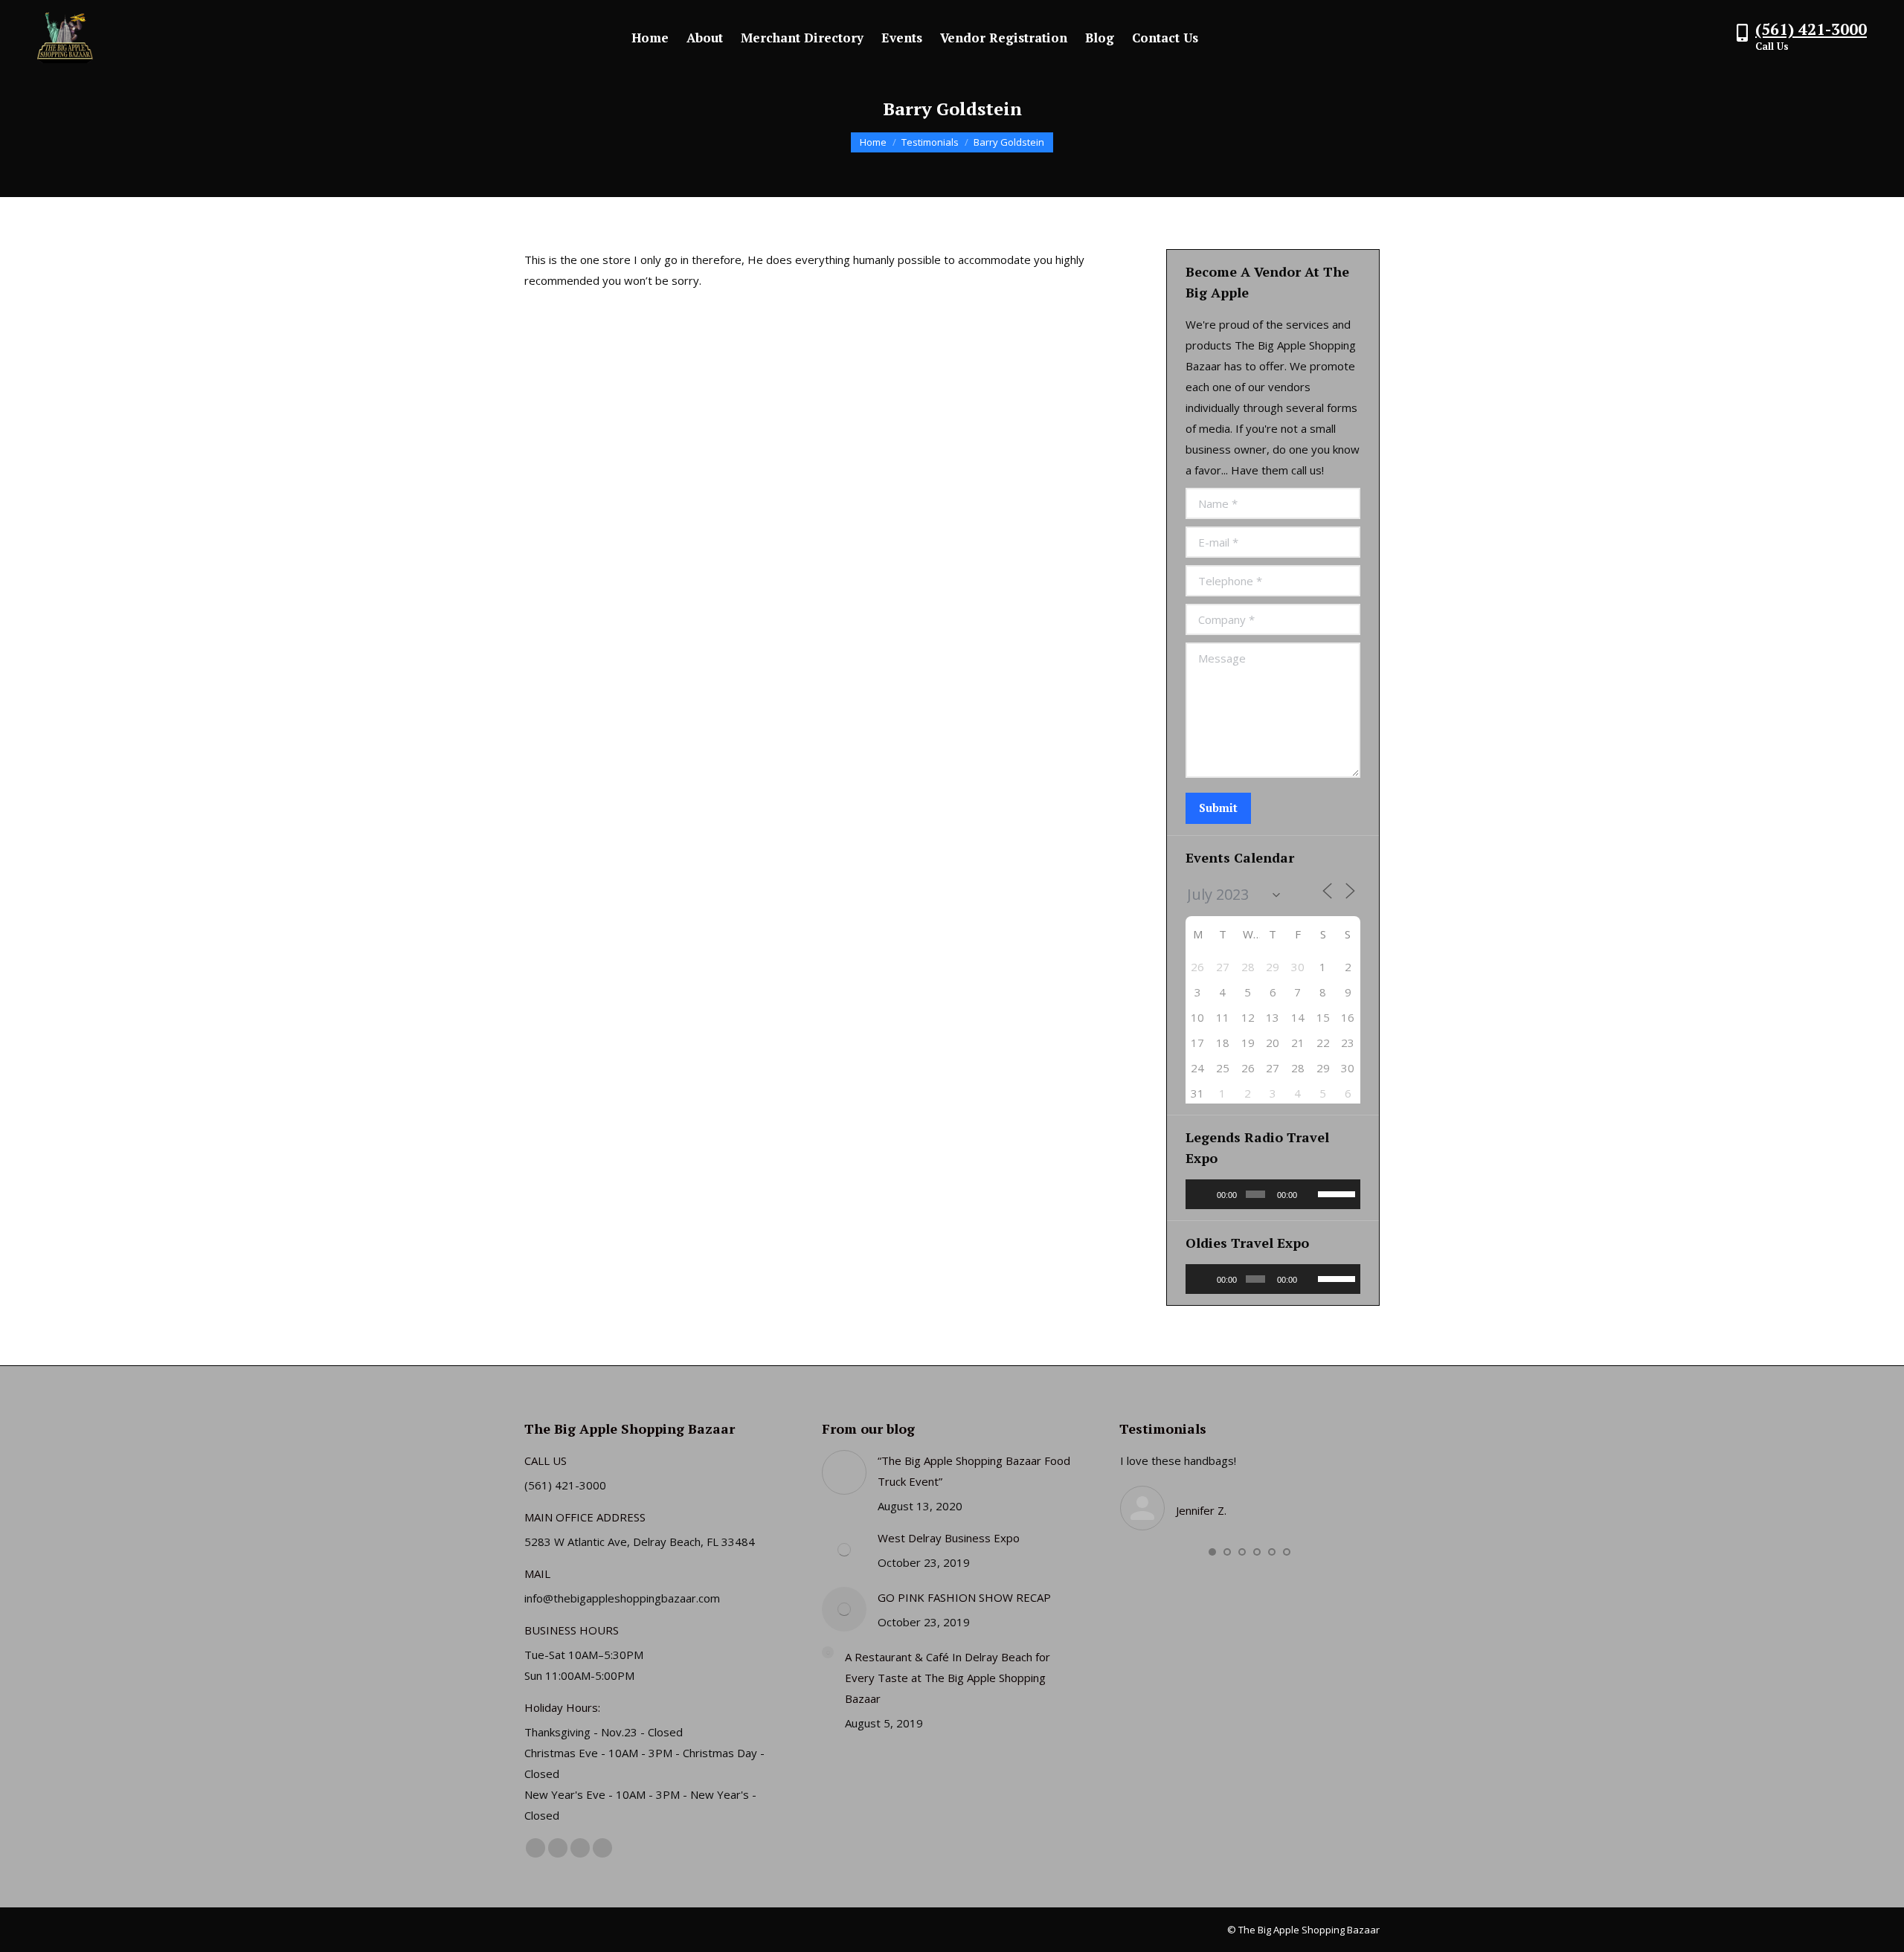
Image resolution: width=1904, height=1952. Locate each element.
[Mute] (1310, 1194)
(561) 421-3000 (1811, 29)
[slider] (1335, 1193)
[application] (1273, 1194)
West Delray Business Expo (949, 1538)
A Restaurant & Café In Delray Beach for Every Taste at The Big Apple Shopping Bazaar (948, 1678)
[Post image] (844, 1472)
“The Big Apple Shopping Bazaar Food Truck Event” (974, 1471)
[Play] (1205, 1194)
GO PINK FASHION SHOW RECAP (964, 1597)
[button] (1212, 1552)
